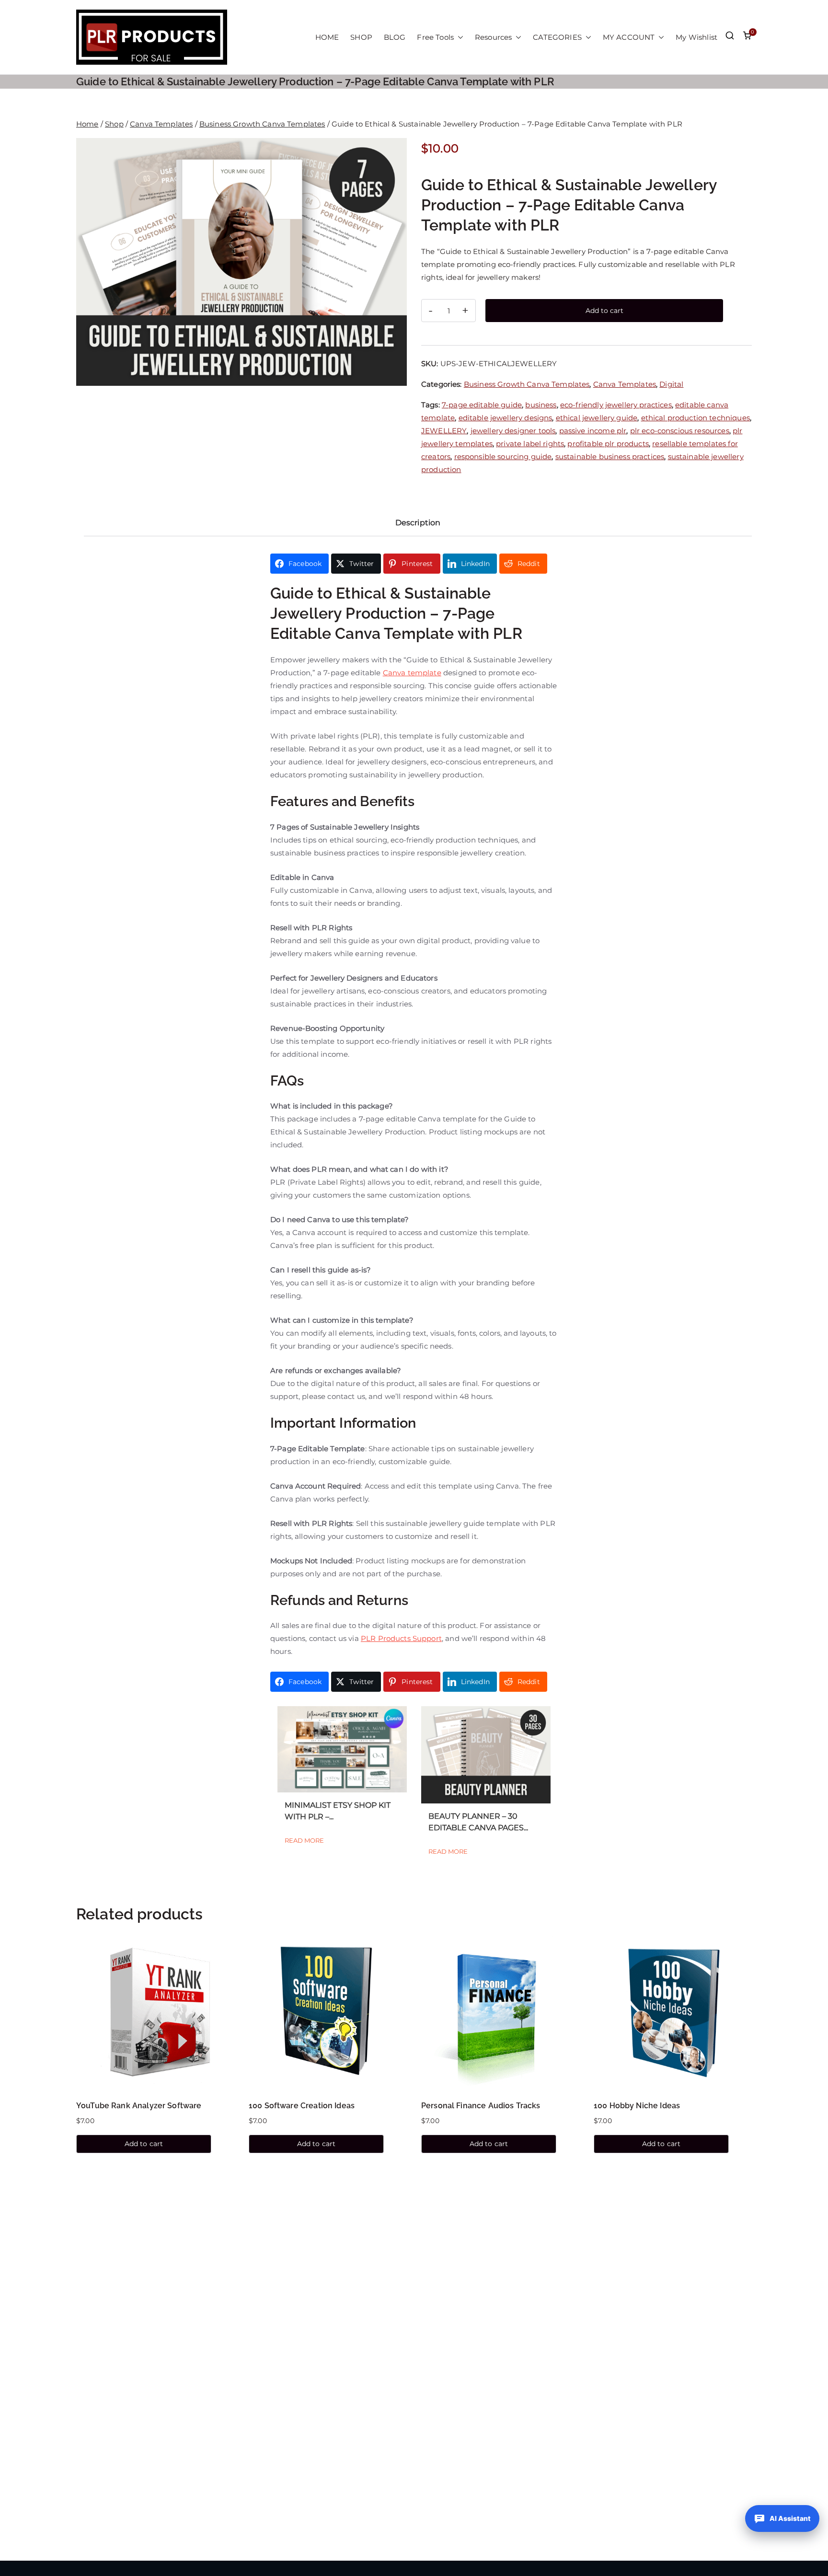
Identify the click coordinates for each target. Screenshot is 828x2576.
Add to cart (604, 311)
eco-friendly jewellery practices (616, 405)
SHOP (361, 37)
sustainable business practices (610, 456)
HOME (327, 37)
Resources (493, 37)
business (541, 405)
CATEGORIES (557, 37)
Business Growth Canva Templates (262, 124)
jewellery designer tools (513, 431)
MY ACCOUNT (629, 37)
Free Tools (435, 37)
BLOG (395, 37)
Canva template (412, 673)
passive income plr (593, 431)
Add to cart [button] (144, 2144)
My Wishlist (696, 37)
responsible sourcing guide (503, 456)
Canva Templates (161, 124)
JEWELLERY (444, 431)
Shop (114, 124)
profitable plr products (608, 444)
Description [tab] (418, 523)
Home (87, 124)
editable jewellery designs (506, 418)
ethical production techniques (696, 418)
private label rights (530, 444)
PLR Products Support (401, 1638)
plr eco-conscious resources (680, 431)
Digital (671, 384)
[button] (459, 37)
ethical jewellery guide (597, 418)
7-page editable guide (482, 405)
